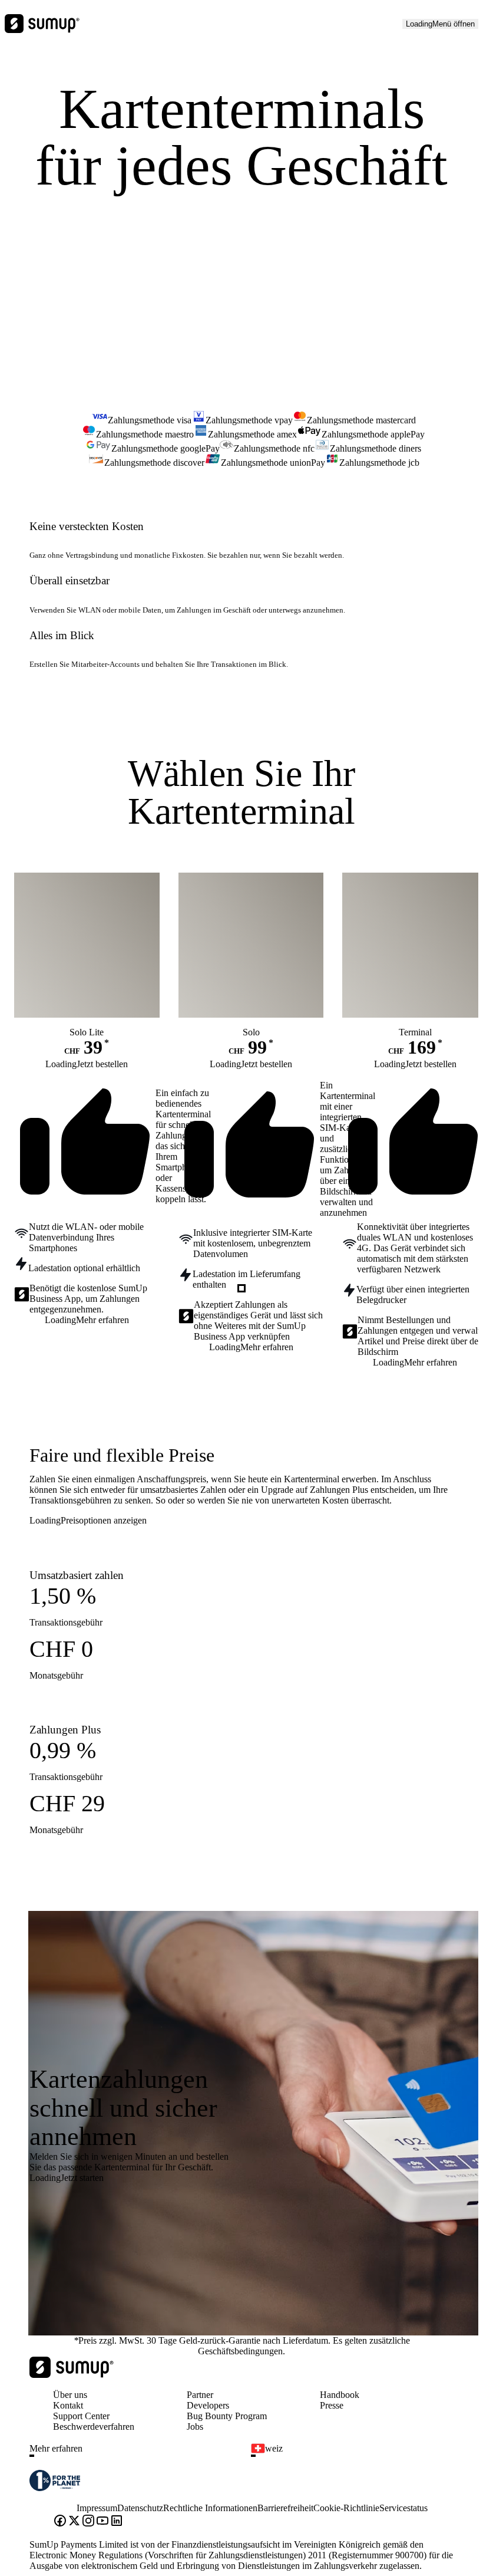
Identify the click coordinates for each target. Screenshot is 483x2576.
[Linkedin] (117, 2522)
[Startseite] (72, 2375)
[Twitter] (74, 2522)
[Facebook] (60, 2522)
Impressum (97, 2508)
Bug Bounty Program (227, 2416)
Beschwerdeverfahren (94, 2427)
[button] (135, 2456)
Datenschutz (140, 2508)
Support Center (81, 2416)
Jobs (195, 2427)
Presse (332, 2405)
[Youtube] (102, 2522)
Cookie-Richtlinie (346, 2508)
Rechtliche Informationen (210, 2508)
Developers (208, 2405)
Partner (200, 2395)
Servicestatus (403, 2508)
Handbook (340, 2395)
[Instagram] (88, 2522)
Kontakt (68, 2405)
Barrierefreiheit (285, 2508)
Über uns (70, 2395)
